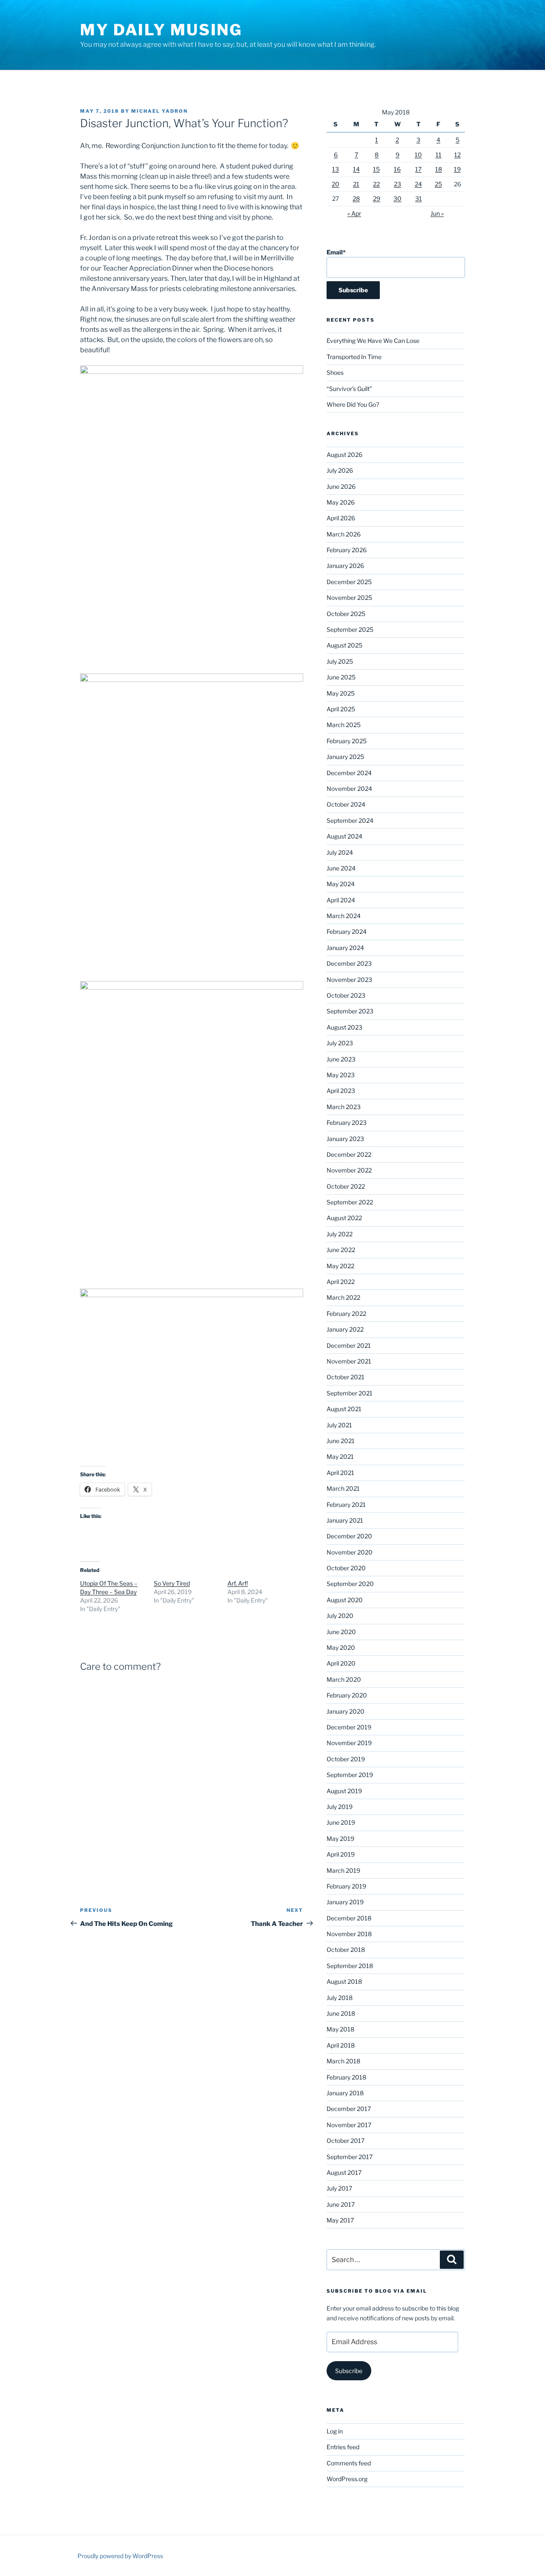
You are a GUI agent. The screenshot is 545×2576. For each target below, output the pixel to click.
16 (397, 169)
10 (418, 155)
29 (377, 198)
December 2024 (349, 773)
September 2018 (350, 1966)
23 (397, 184)
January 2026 (345, 566)
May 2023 (341, 1075)
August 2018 (344, 1981)
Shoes (335, 372)
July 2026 (340, 470)
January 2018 (345, 2093)
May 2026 (341, 502)
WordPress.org (347, 2479)
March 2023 (344, 1107)
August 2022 (344, 1218)
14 (356, 169)
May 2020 (341, 1647)
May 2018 (340, 2029)
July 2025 (340, 661)
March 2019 (343, 1870)
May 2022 (340, 1266)
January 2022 (345, 1329)
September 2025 (350, 629)
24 (418, 184)
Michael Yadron (159, 111)
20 (336, 184)
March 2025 (344, 725)
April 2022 (341, 1282)
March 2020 (344, 1679)
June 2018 (341, 2013)
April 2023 (341, 1091)
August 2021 (344, 1409)
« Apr (354, 213)
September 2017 (350, 2157)
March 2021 (343, 1488)
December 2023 (349, 963)
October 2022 (346, 1186)
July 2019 (340, 1807)
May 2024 (341, 884)
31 (419, 198)
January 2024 (345, 948)
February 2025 (347, 741)
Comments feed (349, 2463)
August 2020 (345, 1600)
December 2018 (349, 1918)
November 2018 (349, 1934)
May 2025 (341, 693)
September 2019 (350, 1775)
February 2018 (346, 2077)
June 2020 (341, 1632)
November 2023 (349, 980)
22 (376, 184)
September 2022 (350, 1202)
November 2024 (349, 789)
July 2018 (340, 1998)
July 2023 (340, 1043)
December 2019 (349, 1727)
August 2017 (344, 2172)
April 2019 (341, 1854)
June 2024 (341, 868)
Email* (336, 252)
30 (397, 198)
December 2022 (349, 1154)
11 (439, 155)
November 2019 (349, 1743)
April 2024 (341, 900)
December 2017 (349, 2109)
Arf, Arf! (238, 1583)
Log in (335, 2431)
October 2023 (346, 995)
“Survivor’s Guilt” (349, 389)
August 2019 (344, 1791)
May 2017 (340, 2220)
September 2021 (350, 1393)
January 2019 (345, 1902)
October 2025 (346, 614)
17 (418, 169)
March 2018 (343, 2061)
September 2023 (350, 1011)
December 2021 (349, 1345)
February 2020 (347, 1695)
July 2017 (339, 2188)
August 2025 (344, 645)
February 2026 (347, 550)
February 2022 (346, 1314)
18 (439, 169)
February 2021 (346, 1505)
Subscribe (349, 2371)
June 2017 (341, 2204)
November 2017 (349, 2125)
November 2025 (349, 598)
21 (356, 184)
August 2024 (344, 836)
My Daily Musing (161, 30)
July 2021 (339, 1425)
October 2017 (346, 2141)
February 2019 (346, 1886)
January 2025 (345, 757)
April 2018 (341, 2045)
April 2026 (341, 518)
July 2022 (340, 1234)
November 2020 (350, 1552)
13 (336, 169)
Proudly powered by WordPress (120, 2556)
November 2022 (349, 1170)
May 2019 (340, 1839)
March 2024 (344, 916)
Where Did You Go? (353, 404)
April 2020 (341, 1663)
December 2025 (349, 582)
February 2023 (347, 1123)
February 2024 (347, 931)
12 (458, 155)
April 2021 (340, 1473)
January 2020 (346, 1711)
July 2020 (340, 1616)
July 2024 (340, 852)
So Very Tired (172, 1583)
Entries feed (343, 2447)
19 (457, 169)
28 (356, 198)
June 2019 (341, 1822)
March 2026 (344, 534)
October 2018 (346, 1950)
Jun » (437, 213)
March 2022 (343, 1297)
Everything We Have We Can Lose (373, 341)
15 (376, 169)
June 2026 (341, 486)
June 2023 (341, 1059)
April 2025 (341, 709)
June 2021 (341, 1441)
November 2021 (349, 1361)
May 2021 (340, 1456)
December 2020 (349, 1536)
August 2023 (344, 1027)
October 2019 (346, 1759)
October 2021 (346, 1377)
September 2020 (350, 1584)
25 (438, 184)
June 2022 (341, 1250)
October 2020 (346, 1568)
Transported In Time (354, 357)
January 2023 (345, 1139)
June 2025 (341, 677)
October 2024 (346, 804)
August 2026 (344, 455)
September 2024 (350, 820)
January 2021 (345, 1520)
